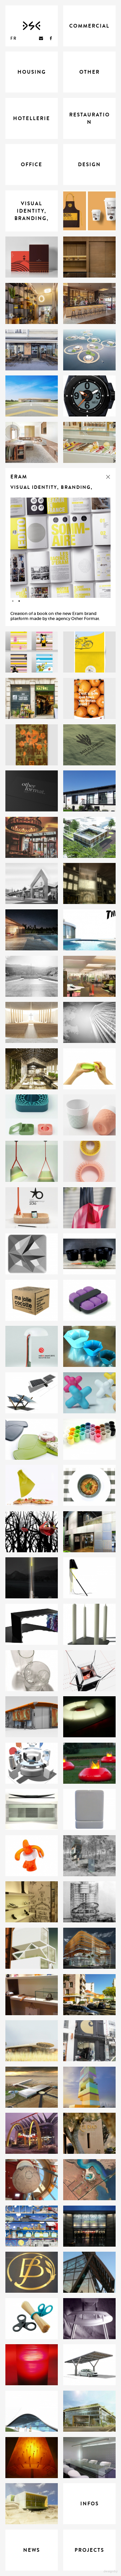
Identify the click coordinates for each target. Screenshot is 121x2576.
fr (14, 38)
